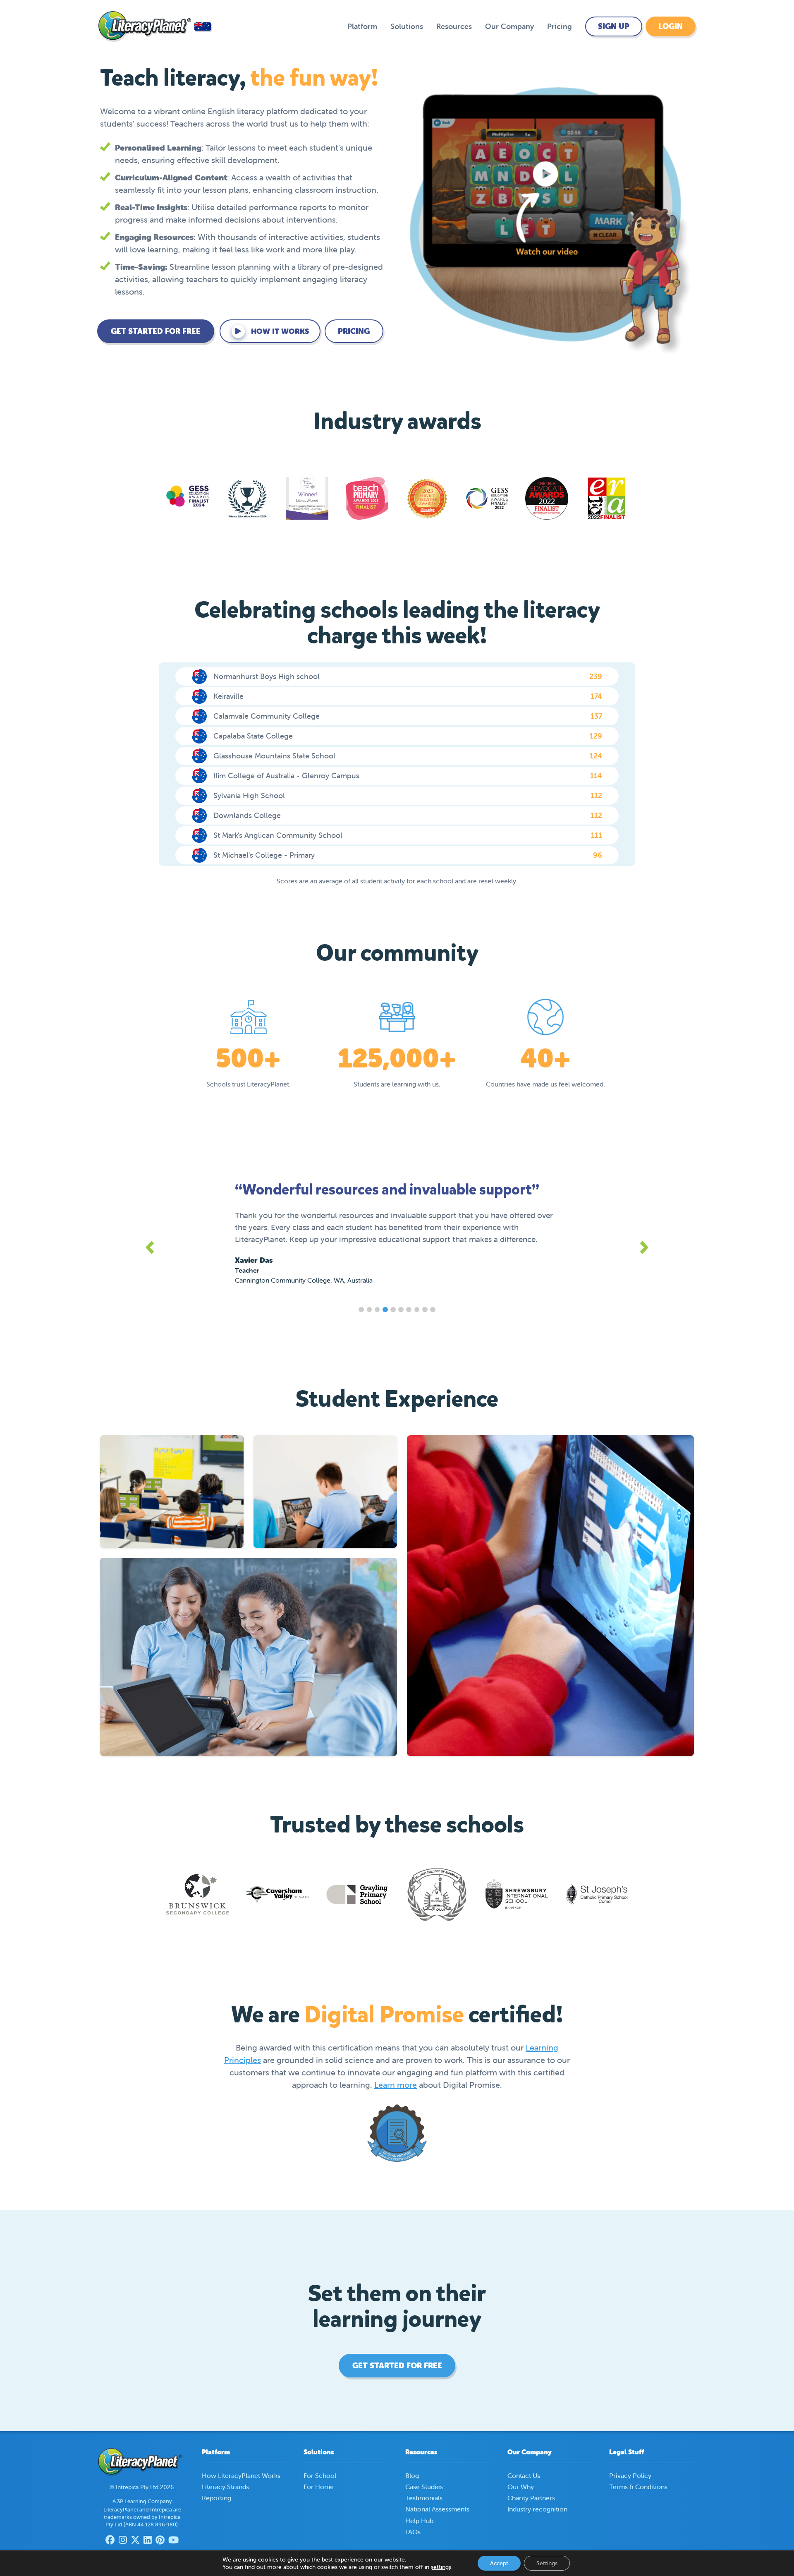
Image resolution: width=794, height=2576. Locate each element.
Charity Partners (531, 2498)
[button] (361, 1310)
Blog (412, 2475)
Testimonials (424, 2498)
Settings (547, 2563)
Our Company (509, 26)
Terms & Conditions (638, 2487)
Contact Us (524, 2475)
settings (441, 2567)
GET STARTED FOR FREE (156, 331)
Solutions (407, 26)
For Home (319, 2487)
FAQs (413, 2532)
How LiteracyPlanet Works (241, 2475)
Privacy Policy (630, 2475)
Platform (362, 26)
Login (671, 26)
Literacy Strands (225, 2487)
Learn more (396, 2085)
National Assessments (437, 2509)
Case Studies (424, 2487)
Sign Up (614, 26)
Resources (454, 26)
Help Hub (419, 2521)
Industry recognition (537, 2509)
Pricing (560, 26)
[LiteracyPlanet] (145, 26)
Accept (499, 2563)
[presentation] (152, 1247)
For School (320, 2475)
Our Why (521, 2487)
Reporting (216, 2498)
